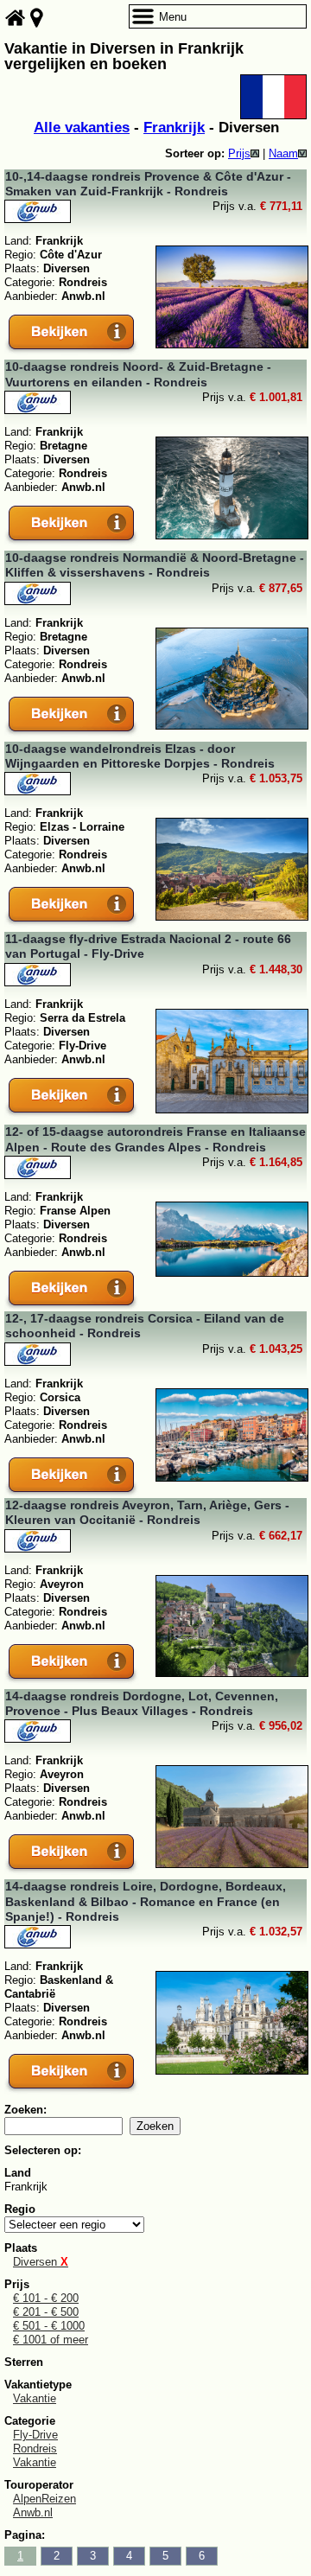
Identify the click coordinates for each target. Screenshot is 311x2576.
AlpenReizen (44, 2499)
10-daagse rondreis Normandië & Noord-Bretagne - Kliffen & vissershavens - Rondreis (155, 565)
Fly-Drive (35, 2435)
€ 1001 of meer (51, 2340)
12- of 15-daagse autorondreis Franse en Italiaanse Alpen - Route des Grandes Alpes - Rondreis (155, 1139)
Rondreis (35, 2448)
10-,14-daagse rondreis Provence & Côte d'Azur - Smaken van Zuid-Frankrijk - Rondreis (148, 184)
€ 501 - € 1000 (49, 2326)
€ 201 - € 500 (46, 2312)
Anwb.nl (33, 2512)
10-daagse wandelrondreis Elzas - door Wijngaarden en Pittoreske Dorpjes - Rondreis (140, 756)
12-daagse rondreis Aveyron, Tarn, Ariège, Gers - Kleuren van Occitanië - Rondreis (147, 1512)
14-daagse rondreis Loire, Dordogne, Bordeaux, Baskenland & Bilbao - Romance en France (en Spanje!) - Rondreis (146, 1901)
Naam (283, 153)
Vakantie (35, 2398)
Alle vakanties (82, 128)
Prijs (239, 153)
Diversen (41, 2262)
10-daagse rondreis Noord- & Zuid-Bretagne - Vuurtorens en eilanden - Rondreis (138, 374)
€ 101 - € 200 (46, 2298)
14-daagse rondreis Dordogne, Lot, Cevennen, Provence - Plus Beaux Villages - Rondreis (142, 1703)
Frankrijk (174, 128)
